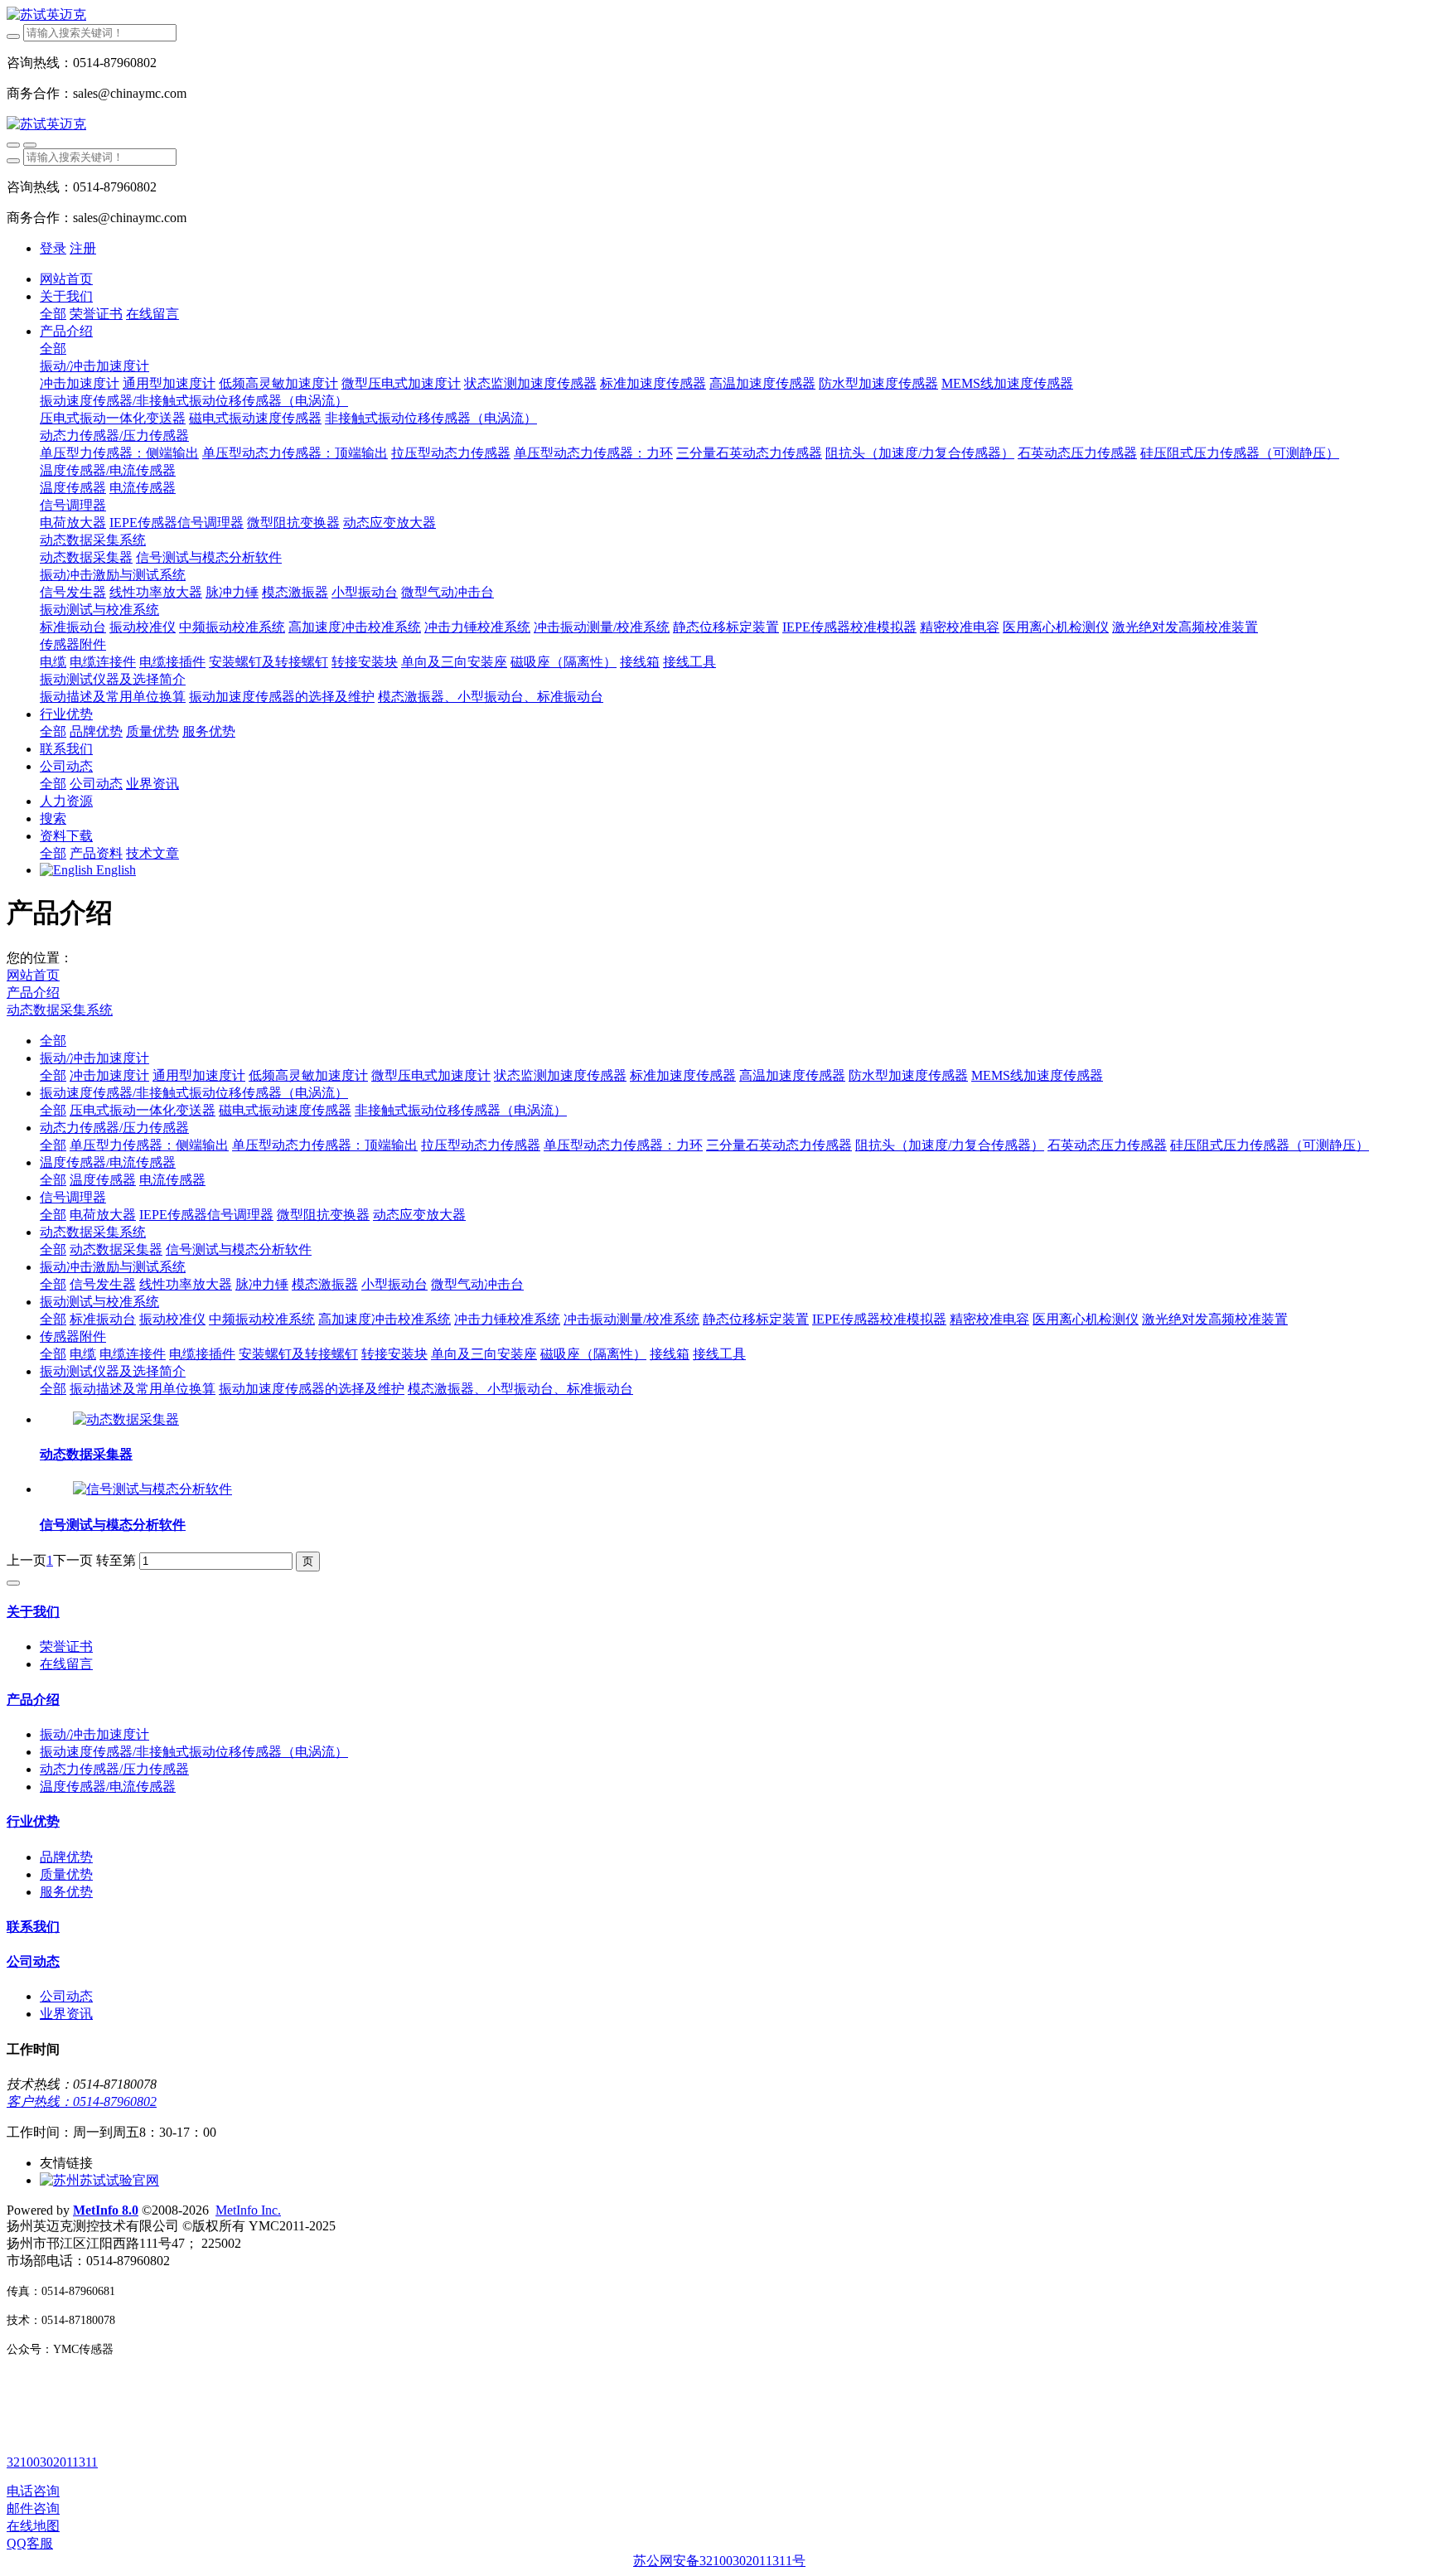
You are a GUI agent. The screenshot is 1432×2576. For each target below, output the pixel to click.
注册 (83, 248)
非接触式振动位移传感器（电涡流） (461, 1110)
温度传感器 (103, 1180)
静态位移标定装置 (756, 1319)
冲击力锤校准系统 (507, 1319)
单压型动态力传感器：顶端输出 (325, 1145)
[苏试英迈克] (716, 15)
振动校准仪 (172, 1319)
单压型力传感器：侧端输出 (149, 1145)
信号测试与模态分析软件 (239, 1249)
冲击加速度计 (109, 1075)
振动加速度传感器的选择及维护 (312, 1389)
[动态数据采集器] (126, 1419)
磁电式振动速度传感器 (285, 1110)
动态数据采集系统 (60, 1010)
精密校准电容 (989, 1319)
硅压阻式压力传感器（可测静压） (1270, 1145)
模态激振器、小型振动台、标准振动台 (520, 1389)
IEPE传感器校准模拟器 (879, 1319)
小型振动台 (394, 1284)
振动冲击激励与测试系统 (113, 1267)
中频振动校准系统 (262, 1319)
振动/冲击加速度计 (94, 1058)
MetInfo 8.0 (106, 2210)
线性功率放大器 (186, 1284)
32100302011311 (52, 2462)
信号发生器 (103, 1284)
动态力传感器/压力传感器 (114, 1128)
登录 (53, 248)
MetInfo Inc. (248, 2210)
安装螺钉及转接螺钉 (298, 1354)
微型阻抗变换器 (323, 1215)
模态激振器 (325, 1284)
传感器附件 (73, 1336)
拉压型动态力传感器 (481, 1145)
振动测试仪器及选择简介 (113, 1371)
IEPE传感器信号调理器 (206, 1215)
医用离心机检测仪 (1086, 1319)
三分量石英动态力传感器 (779, 1145)
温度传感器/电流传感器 (108, 1162)
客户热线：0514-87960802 (82, 2101)
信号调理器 (73, 1197)
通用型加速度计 (199, 1075)
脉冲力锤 (262, 1284)
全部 (53, 314)
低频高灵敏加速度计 (308, 1075)
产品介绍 (33, 993)
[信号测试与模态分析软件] (152, 1489)
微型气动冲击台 (477, 1284)
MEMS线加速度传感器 (1037, 1075)
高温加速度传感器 (792, 1075)
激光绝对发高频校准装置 (1215, 1319)
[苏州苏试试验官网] (99, 2180)
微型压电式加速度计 (431, 1075)
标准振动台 (103, 1319)
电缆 (83, 1354)
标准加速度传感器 (683, 1075)
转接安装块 (394, 1354)
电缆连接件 (133, 1354)
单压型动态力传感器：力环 (623, 1145)
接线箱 (670, 1354)
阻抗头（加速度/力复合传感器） (950, 1145)
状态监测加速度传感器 (560, 1075)
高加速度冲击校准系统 (385, 1319)
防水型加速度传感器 (908, 1075)
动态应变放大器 (419, 1215)
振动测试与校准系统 (99, 1302)
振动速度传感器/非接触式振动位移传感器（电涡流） (194, 1093)
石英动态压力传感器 (1107, 1145)
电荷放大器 (103, 1215)
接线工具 (719, 1354)
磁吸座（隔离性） (593, 1354)
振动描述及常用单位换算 (143, 1389)
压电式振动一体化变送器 (143, 1110)
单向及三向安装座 (484, 1354)
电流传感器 (172, 1180)
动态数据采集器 (116, 1249)
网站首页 (66, 279)
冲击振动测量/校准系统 (631, 1319)
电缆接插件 (202, 1354)
